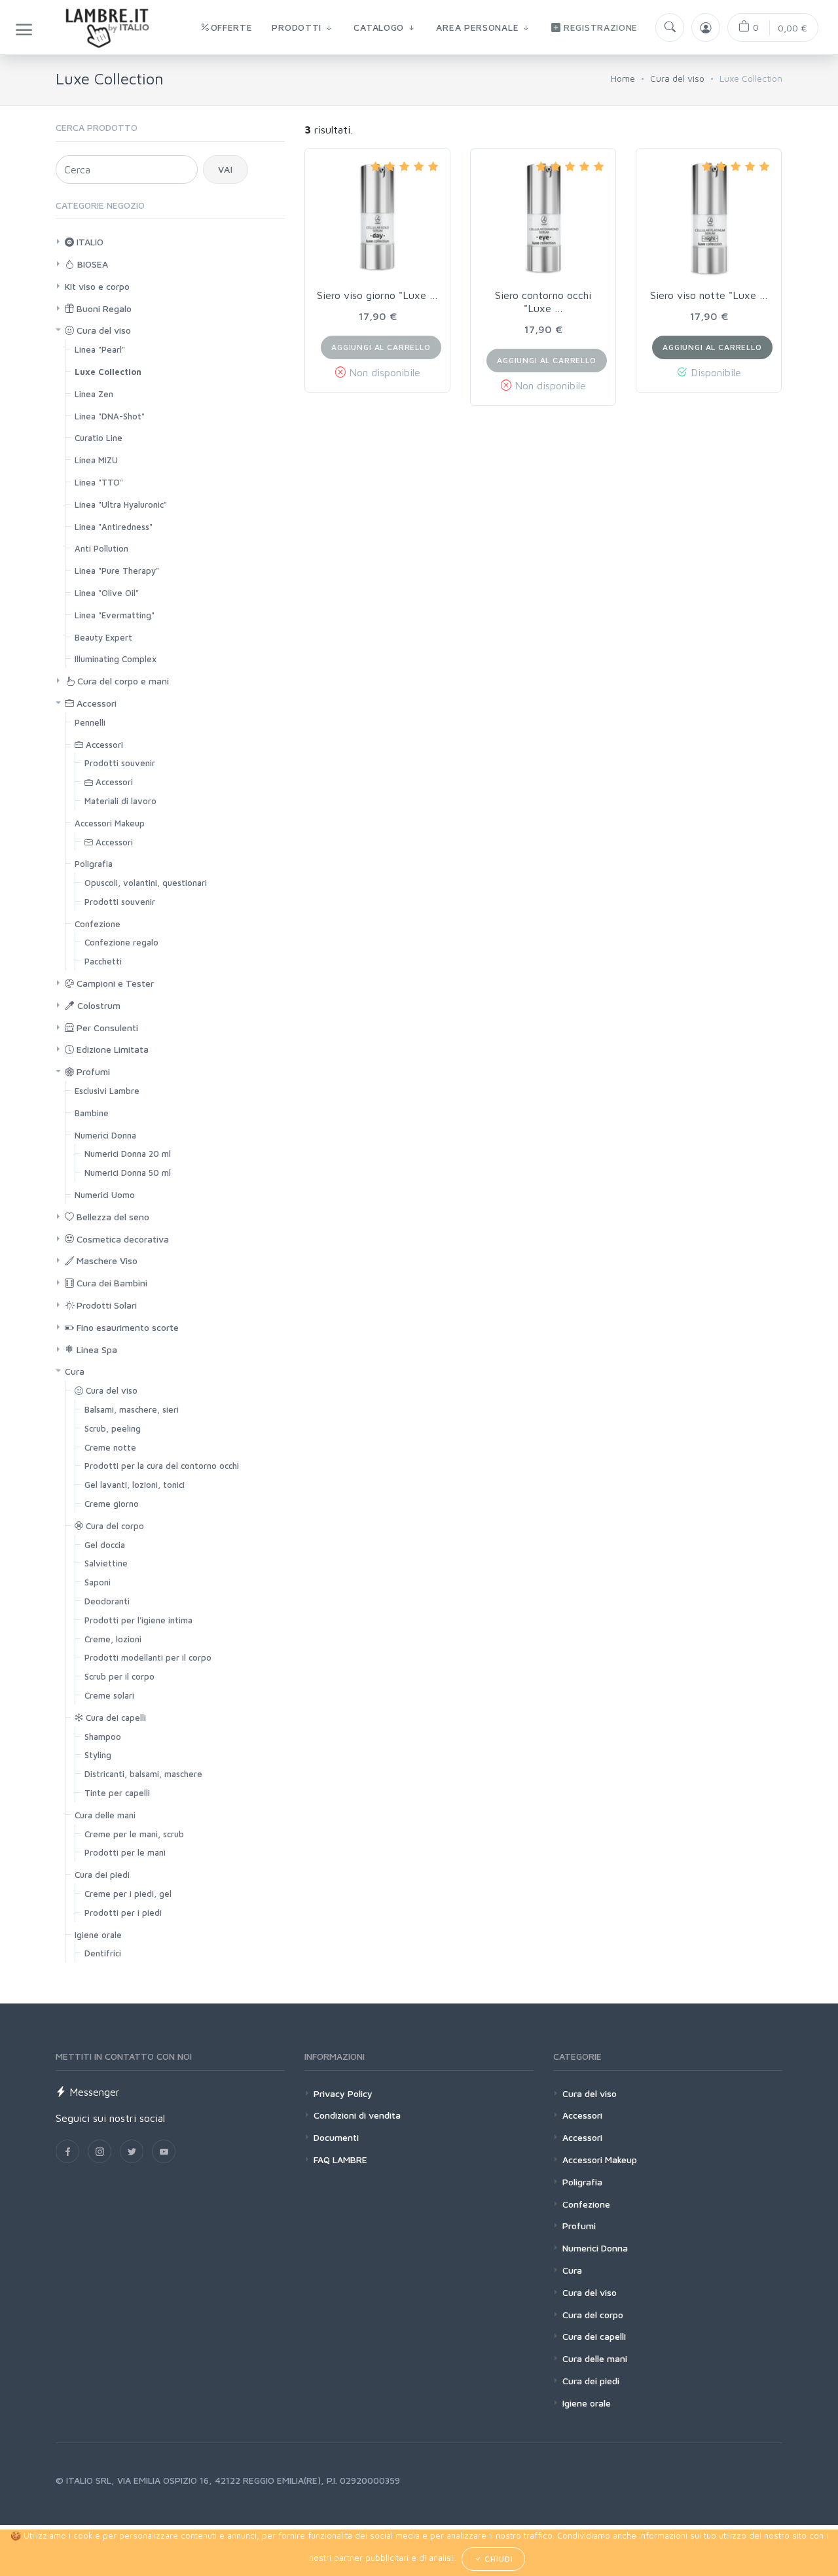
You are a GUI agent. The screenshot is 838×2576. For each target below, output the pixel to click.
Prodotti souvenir (120, 763)
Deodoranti (107, 1601)
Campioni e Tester (114, 983)
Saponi (98, 1582)
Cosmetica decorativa (121, 1239)
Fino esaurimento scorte (126, 1327)
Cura (75, 1371)
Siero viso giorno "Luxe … (377, 295)
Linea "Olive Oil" (107, 593)
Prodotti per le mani (125, 1852)
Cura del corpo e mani (122, 681)
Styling (98, 1755)
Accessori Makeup (110, 823)
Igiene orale (98, 1935)
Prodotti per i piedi (123, 1913)
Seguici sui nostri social (110, 2118)
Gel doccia (105, 1545)
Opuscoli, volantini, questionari (146, 883)
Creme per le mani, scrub (134, 1834)
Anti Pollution (101, 548)
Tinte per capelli (117, 1793)
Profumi (92, 1071)
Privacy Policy (343, 2093)
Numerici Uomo (105, 1195)
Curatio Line (99, 438)
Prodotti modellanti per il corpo (148, 1657)
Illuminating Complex (116, 659)
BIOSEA (91, 264)
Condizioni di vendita (357, 2115)
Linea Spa (96, 1350)
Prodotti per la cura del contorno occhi (162, 1466)
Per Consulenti (106, 1028)
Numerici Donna (105, 1135)
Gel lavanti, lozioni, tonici (135, 1485)
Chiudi (497, 2559)
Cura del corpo (114, 1526)
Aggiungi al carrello (712, 347)
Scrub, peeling (113, 1428)
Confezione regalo (121, 942)
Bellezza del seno (112, 1217)
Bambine (92, 1113)
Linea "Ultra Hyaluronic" (121, 504)
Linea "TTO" (99, 482)
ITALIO (89, 242)
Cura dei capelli (115, 1718)
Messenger (93, 2092)
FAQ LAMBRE (340, 2160)
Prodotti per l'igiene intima (138, 1620)
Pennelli (90, 722)
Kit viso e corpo (97, 286)
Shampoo (103, 1737)
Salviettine (106, 1563)
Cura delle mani (105, 1815)
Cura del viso (677, 78)
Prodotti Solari (105, 1305)
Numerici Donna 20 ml (128, 1154)
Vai (226, 169)
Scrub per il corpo (119, 1676)
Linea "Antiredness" (114, 527)
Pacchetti (103, 961)
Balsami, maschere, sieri (132, 1409)
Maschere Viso (106, 1261)
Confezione (98, 924)
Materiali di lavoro (120, 801)
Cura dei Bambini (111, 1283)
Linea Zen (94, 394)
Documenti (336, 2137)
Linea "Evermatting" (115, 615)
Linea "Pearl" (100, 349)
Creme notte (110, 1447)
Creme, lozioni (113, 1639)
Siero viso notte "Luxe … (709, 295)
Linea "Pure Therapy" (117, 571)
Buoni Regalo (103, 309)
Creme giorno (112, 1504)
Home (623, 78)
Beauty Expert (103, 637)
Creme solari (109, 1695)
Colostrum (98, 1005)
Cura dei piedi (102, 1875)
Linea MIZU (96, 460)
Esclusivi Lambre (107, 1091)
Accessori (95, 703)
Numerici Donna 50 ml (128, 1173)
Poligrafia (94, 864)
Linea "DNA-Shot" (110, 416)
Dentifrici (103, 1953)
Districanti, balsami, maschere (143, 1774)
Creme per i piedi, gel (128, 1894)
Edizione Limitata (111, 1049)
